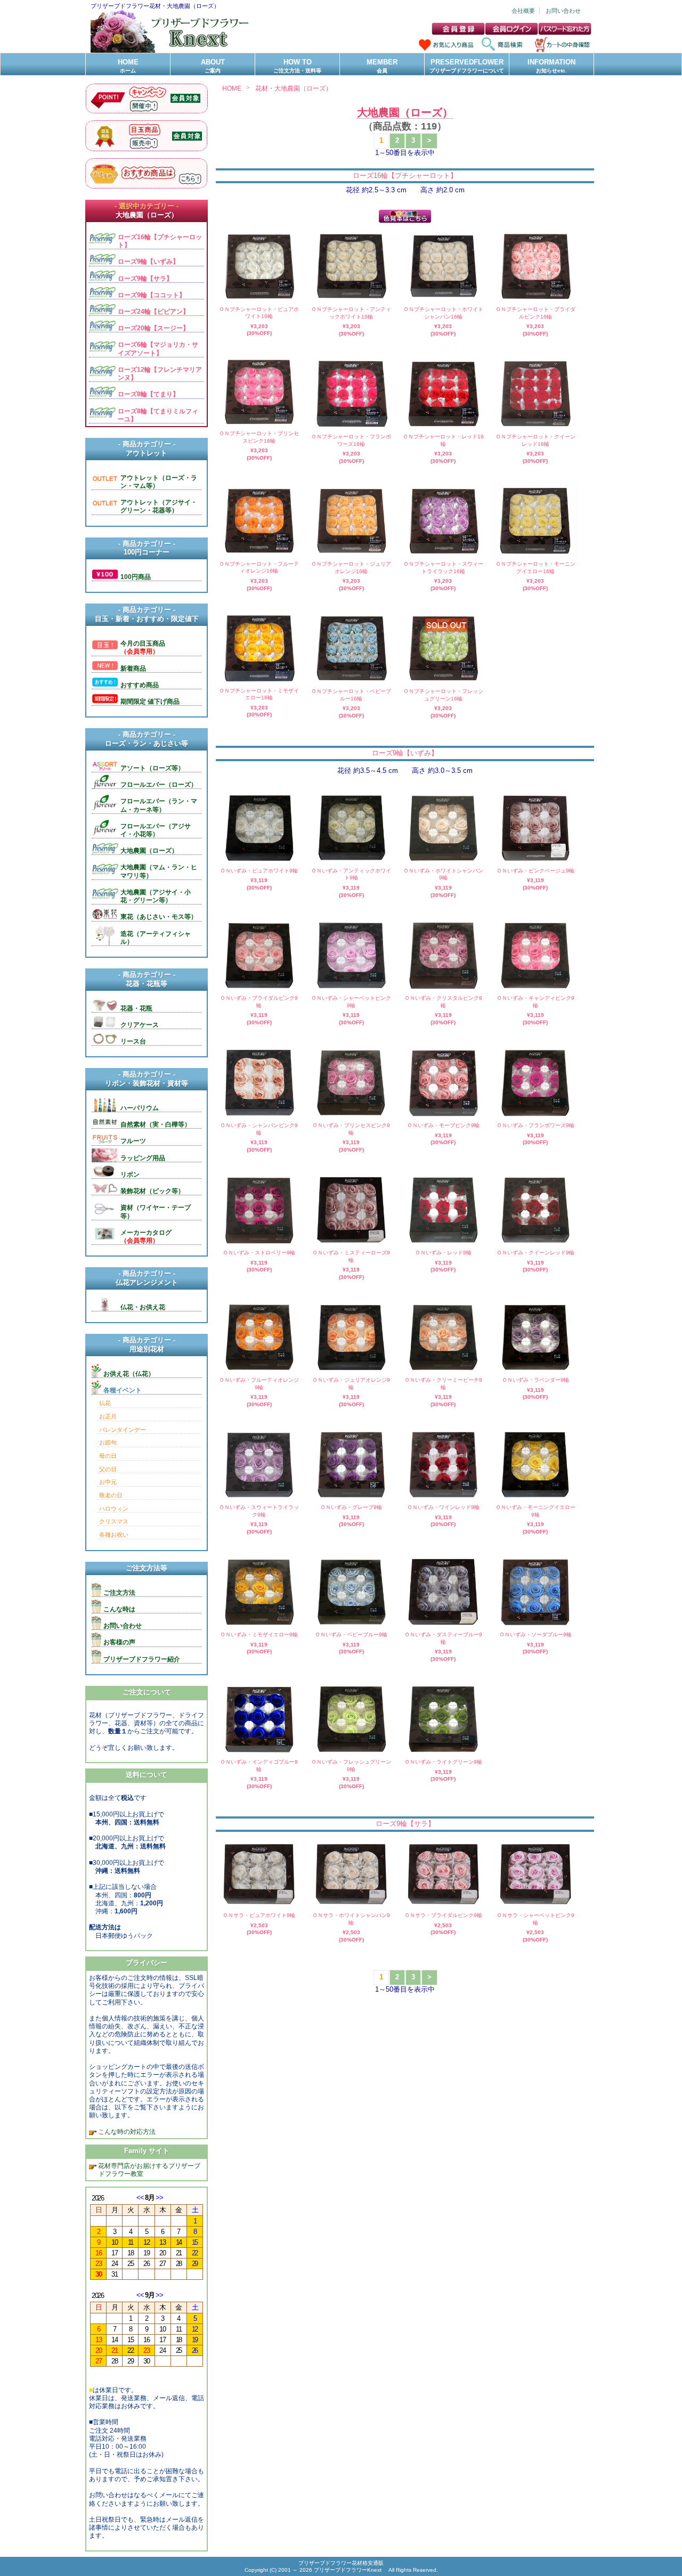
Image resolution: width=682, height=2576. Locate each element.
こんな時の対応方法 (126, 2131)
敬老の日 (111, 1495)
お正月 (108, 1416)
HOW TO (297, 66)
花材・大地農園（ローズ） (294, 88)
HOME (128, 66)
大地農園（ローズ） (405, 112)
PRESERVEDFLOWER (467, 66)
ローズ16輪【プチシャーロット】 (405, 176)
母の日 (108, 1456)
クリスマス (114, 1521)
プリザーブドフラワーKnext (348, 2570)
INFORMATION (551, 66)
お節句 (108, 1442)
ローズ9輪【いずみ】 (405, 753)
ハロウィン (114, 1509)
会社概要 (523, 11)
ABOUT (213, 66)
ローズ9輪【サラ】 (405, 1824)
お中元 (108, 1482)
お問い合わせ (563, 11)
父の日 (108, 1469)
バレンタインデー (123, 1430)
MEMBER (382, 66)
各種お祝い (114, 1535)
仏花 (105, 1403)
